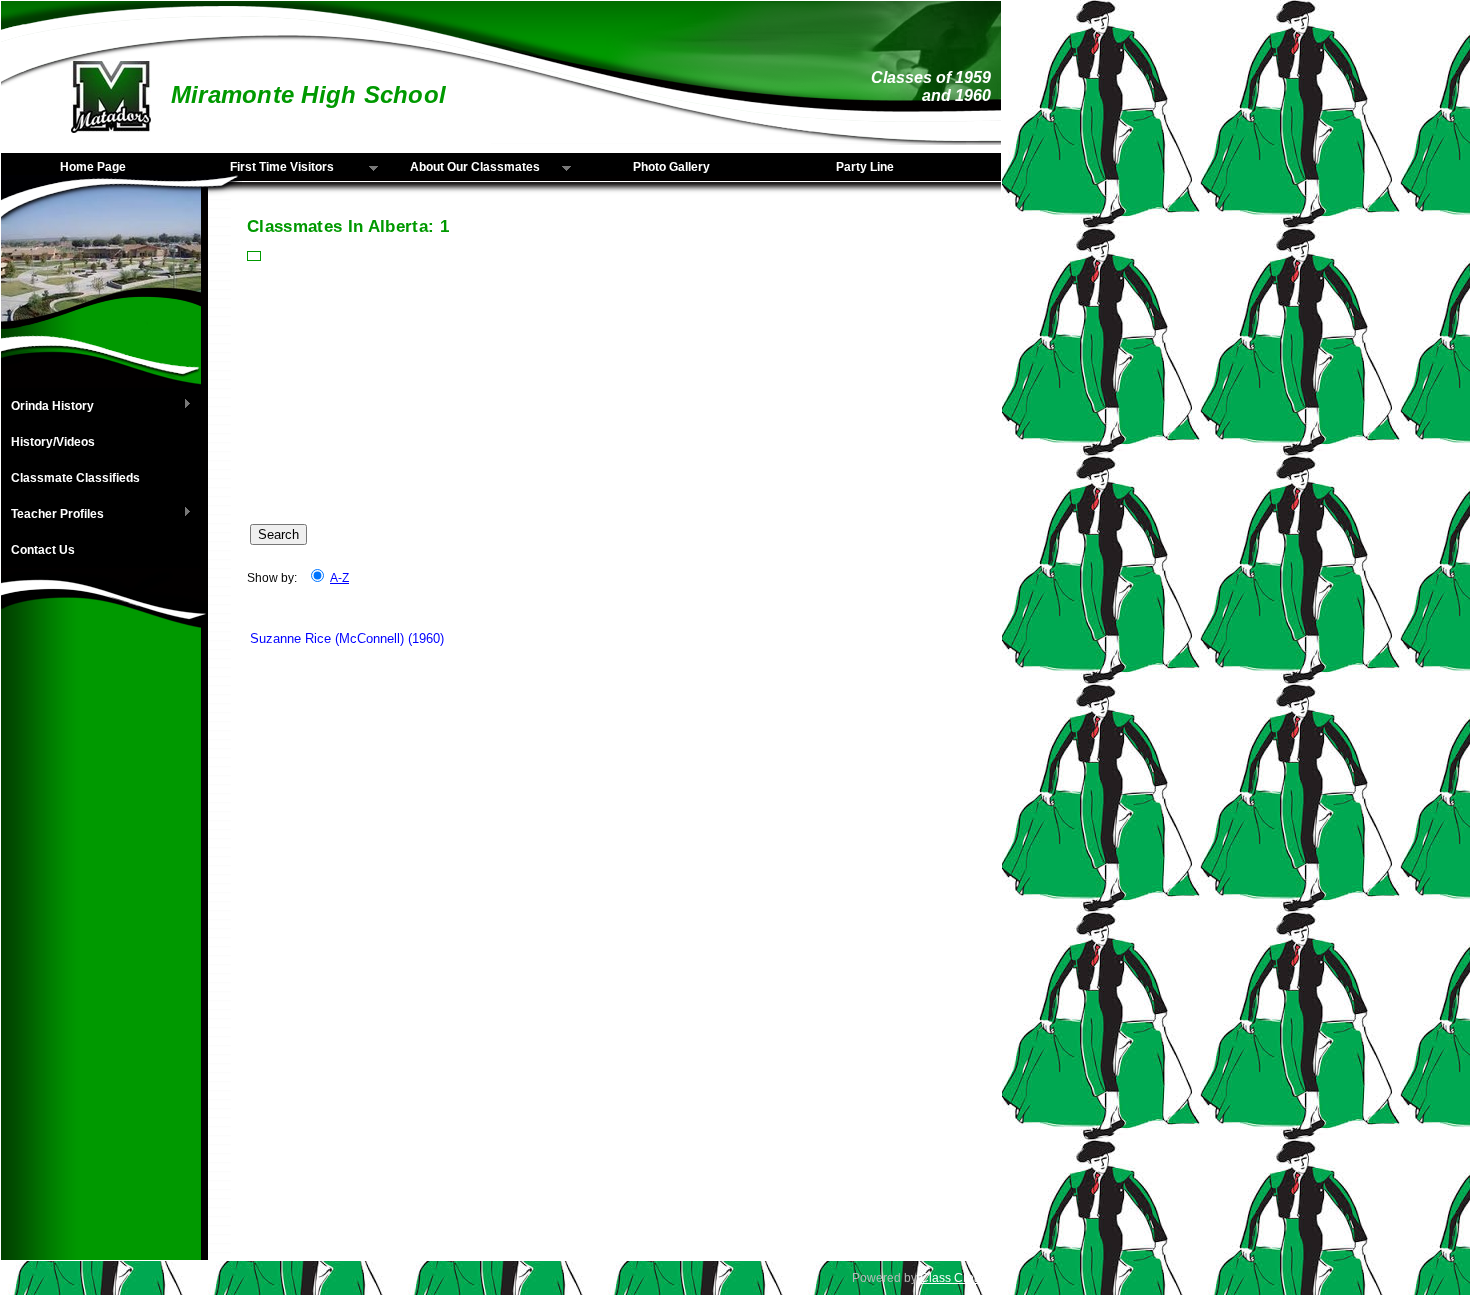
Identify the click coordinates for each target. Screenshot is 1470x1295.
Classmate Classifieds (75, 478)
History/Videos (53, 442)
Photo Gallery (671, 167)
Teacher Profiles (52, 515)
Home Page (93, 167)
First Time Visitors (264, 168)
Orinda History (47, 407)
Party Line (865, 167)
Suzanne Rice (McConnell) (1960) (347, 638)
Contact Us (43, 550)
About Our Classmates (463, 168)
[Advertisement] (101, 960)
